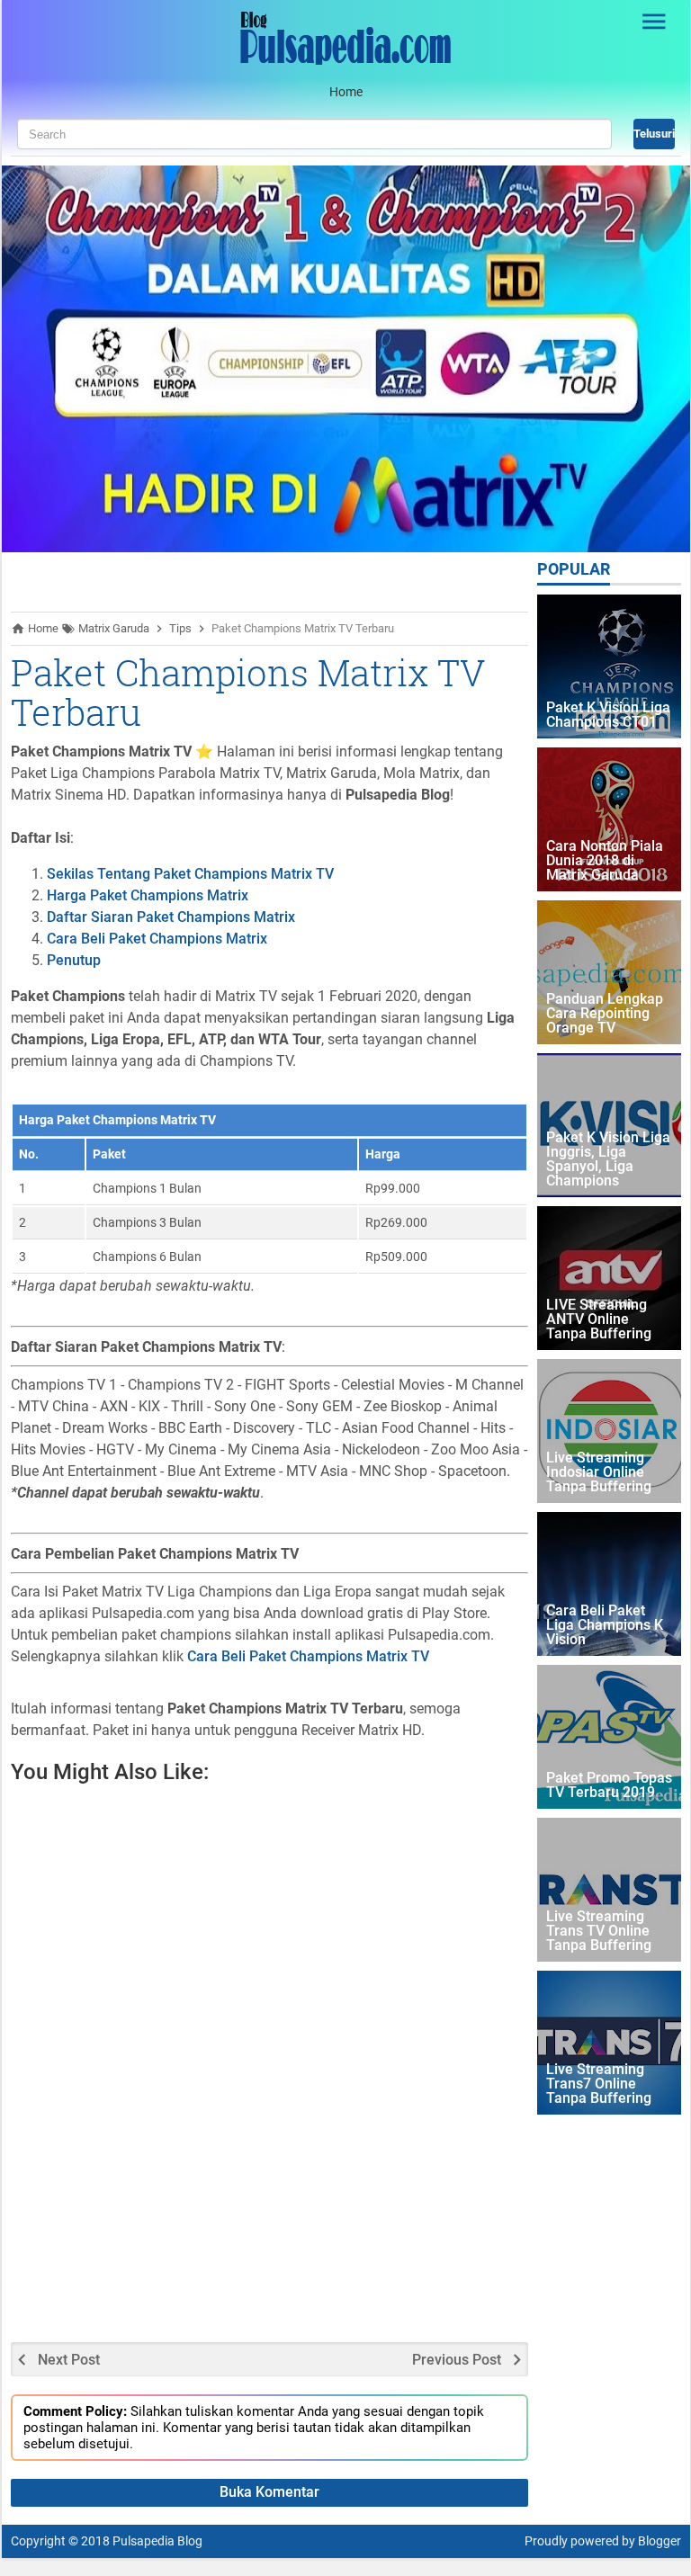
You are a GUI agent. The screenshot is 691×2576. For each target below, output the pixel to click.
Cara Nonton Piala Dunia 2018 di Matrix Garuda (605, 861)
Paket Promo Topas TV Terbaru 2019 (609, 1786)
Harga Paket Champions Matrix (148, 895)
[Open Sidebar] (655, 22)
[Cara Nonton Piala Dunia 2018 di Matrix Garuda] (609, 819)
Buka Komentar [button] (269, 2492)
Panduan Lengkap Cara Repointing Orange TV (605, 1014)
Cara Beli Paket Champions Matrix (157, 939)
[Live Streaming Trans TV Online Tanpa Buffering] (609, 1890)
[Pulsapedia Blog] (345, 63)
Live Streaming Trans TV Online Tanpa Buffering (599, 1932)
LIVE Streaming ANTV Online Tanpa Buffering (599, 1320)
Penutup (74, 960)
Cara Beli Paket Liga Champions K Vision (605, 1626)
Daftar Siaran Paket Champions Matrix (171, 917)
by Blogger (651, 2541)
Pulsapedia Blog (157, 2541)
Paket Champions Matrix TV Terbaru (248, 692)
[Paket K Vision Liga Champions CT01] (609, 666)
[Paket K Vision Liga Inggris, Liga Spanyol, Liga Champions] (609, 1125)
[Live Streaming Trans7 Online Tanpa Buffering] (609, 2043)
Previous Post (457, 2360)
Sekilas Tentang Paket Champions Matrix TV (190, 874)
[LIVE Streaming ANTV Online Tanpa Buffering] (609, 1278)
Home (346, 92)
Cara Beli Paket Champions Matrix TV (308, 1656)
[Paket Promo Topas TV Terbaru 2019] (609, 1737)
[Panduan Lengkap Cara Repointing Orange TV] (609, 972)
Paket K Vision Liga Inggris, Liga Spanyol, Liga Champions (608, 1160)
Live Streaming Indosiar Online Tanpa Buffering (599, 1473)
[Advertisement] (456, 2054)
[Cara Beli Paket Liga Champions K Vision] (609, 1584)
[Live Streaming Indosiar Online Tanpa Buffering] (609, 1431)
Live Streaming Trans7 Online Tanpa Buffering (599, 2084)
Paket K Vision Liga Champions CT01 (608, 716)
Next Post (69, 2360)
